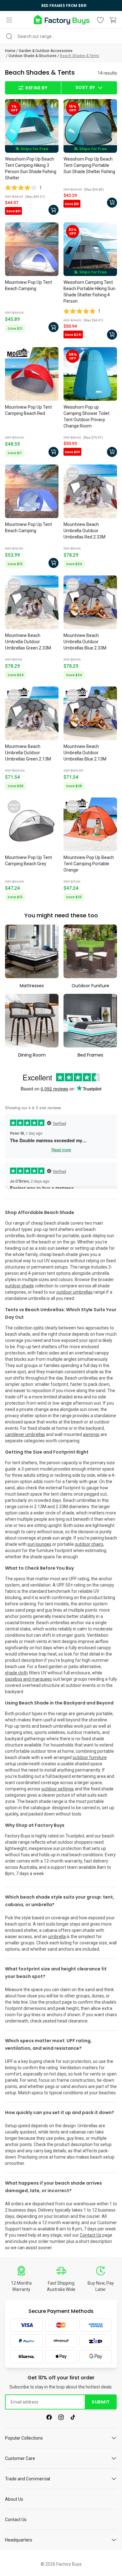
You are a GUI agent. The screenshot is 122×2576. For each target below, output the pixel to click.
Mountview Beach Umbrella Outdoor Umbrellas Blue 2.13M (85, 753)
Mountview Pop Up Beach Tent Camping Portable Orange (89, 864)
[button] (9, 20)
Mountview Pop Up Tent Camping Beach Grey (28, 861)
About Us (14, 2499)
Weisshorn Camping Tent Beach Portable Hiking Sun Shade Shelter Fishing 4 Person (89, 292)
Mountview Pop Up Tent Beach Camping (28, 285)
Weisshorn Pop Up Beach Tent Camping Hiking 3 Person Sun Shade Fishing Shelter (31, 168)
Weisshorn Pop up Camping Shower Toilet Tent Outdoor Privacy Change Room (86, 416)
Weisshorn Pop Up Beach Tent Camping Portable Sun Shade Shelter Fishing (89, 165)
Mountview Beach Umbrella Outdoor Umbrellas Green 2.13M (28, 753)
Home (10, 51)
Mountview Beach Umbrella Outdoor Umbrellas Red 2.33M (84, 531)
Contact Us (91, 2235)
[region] (61, 5)
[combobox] (61, 36)
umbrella (57, 1937)
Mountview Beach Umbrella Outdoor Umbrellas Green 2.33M (28, 642)
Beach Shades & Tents (80, 56)
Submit (101, 2402)
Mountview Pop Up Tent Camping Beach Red (28, 410)
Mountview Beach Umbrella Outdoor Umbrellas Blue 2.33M (85, 642)
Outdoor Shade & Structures (33, 56)
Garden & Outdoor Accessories (46, 51)
